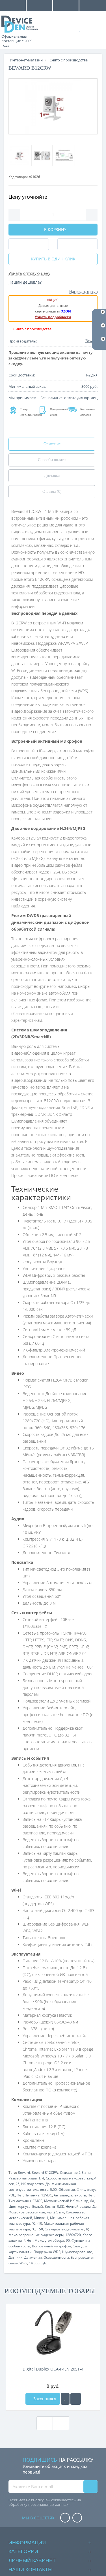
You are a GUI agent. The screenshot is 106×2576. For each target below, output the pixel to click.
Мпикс (39, 2218)
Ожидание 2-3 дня (75, 2173)
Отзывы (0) (52, 492)
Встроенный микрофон (51, 2246)
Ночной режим (78, 2206)
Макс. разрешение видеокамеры (36, 2235)
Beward (24, 2173)
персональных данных (48, 2504)
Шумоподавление (77, 2252)
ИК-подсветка (33, 2184)
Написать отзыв (83, 292)
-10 (40, 2223)
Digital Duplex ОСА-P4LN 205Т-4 (53, 2369)
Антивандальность (70, 2195)
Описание (52, 444)
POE (12, 2195)
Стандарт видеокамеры (64, 2229)
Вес (48, 2206)
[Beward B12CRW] (53, 106)
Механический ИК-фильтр (66, 2201)
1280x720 (73, 2235)
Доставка (52, 476)
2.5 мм (59, 2212)
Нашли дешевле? (25, 282)
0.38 (60, 2206)
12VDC (47, 2195)
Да (48, 2184)
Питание (32, 2195)
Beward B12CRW (45, 2173)
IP (87, 2229)
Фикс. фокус (86, 2190)
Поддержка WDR (47, 2252)
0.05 (53, 2190)
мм (49, 2212)
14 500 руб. (38, 2263)
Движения (33, 2257)
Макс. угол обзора (49, 2240)
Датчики (16, 2257)
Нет (20, 2195)
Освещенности (56, 2257)
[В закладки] (65, 2399)
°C (33, 2223)
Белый (38, 2206)
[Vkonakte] (77, 2518)
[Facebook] (65, 2518)
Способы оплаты (52, 460)
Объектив (67, 2190)
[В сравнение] (76, 2399)
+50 (40, 2229)
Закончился (44, 2399)
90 (68, 2240)
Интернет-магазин (26, 60)
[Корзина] (97, 29)
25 (18, 2184)
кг (54, 2206)
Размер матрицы (23, 2178)
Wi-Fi (23, 2263)
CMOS (37, 2201)
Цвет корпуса (20, 2206)
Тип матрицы (20, 2201)
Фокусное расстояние (27, 2212)
